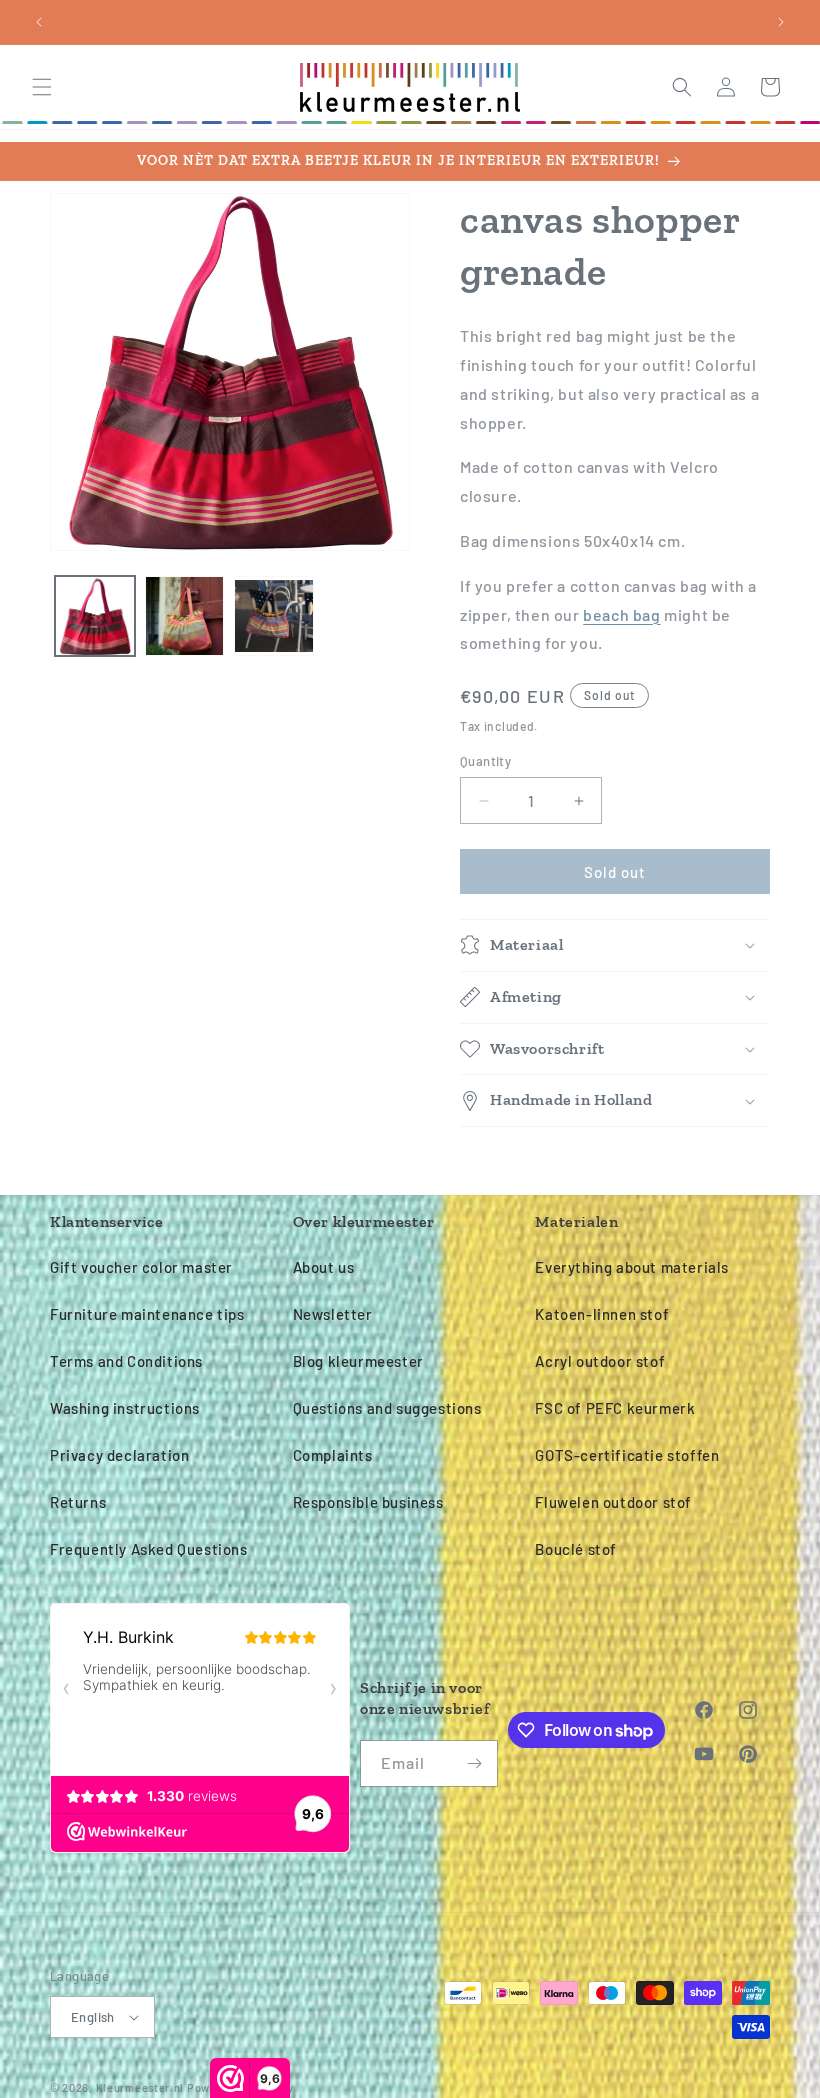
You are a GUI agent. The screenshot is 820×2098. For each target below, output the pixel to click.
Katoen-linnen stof (602, 1314)
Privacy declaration (119, 1455)
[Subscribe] (475, 1763)
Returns (78, 1502)
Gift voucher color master (141, 1267)
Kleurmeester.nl (140, 2087)
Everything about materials (632, 1267)
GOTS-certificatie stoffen (627, 1455)
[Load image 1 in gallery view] (95, 616)
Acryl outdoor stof (600, 1361)
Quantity (485, 761)
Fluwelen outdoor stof (613, 1502)
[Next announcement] (781, 22)
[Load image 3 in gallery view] (274, 616)
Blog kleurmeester (358, 1361)
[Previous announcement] (39, 22)
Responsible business (368, 1502)
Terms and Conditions (126, 1361)
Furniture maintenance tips (147, 1314)
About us (324, 1267)
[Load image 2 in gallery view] (185, 616)
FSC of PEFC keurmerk (615, 1408)
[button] (42, 87)
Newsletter (333, 1314)
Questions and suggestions (387, 1408)
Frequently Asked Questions (149, 1549)
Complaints (333, 1455)
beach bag (621, 614)
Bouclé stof (576, 1549)
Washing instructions (125, 1408)
